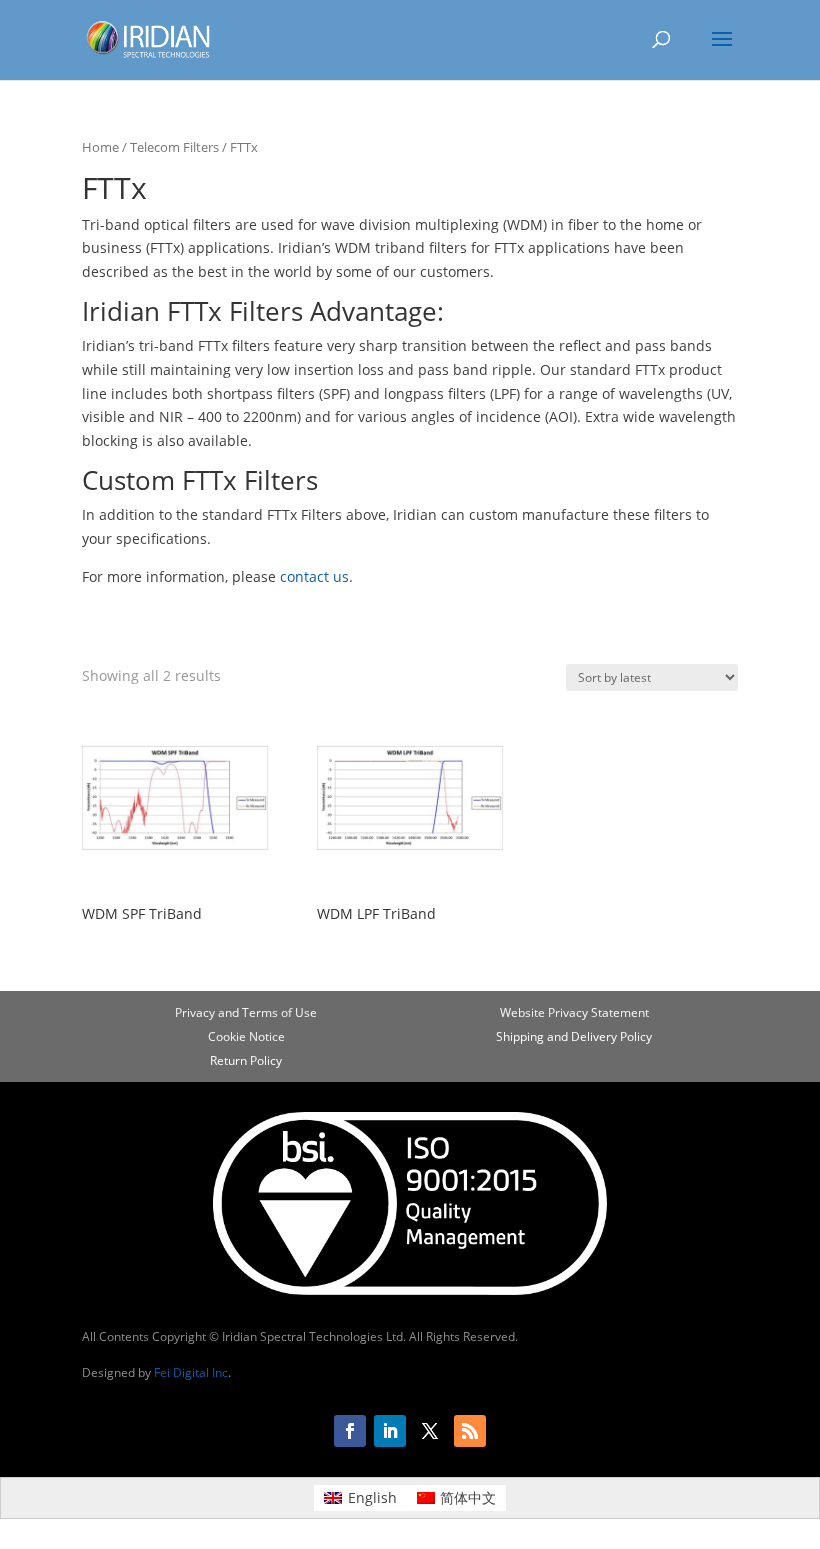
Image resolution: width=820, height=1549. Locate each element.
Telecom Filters (174, 147)
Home (100, 147)
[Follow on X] (430, 1431)
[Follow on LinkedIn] (390, 1431)
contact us (314, 576)
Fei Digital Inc (191, 1372)
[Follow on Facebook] (350, 1431)
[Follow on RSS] (470, 1431)
